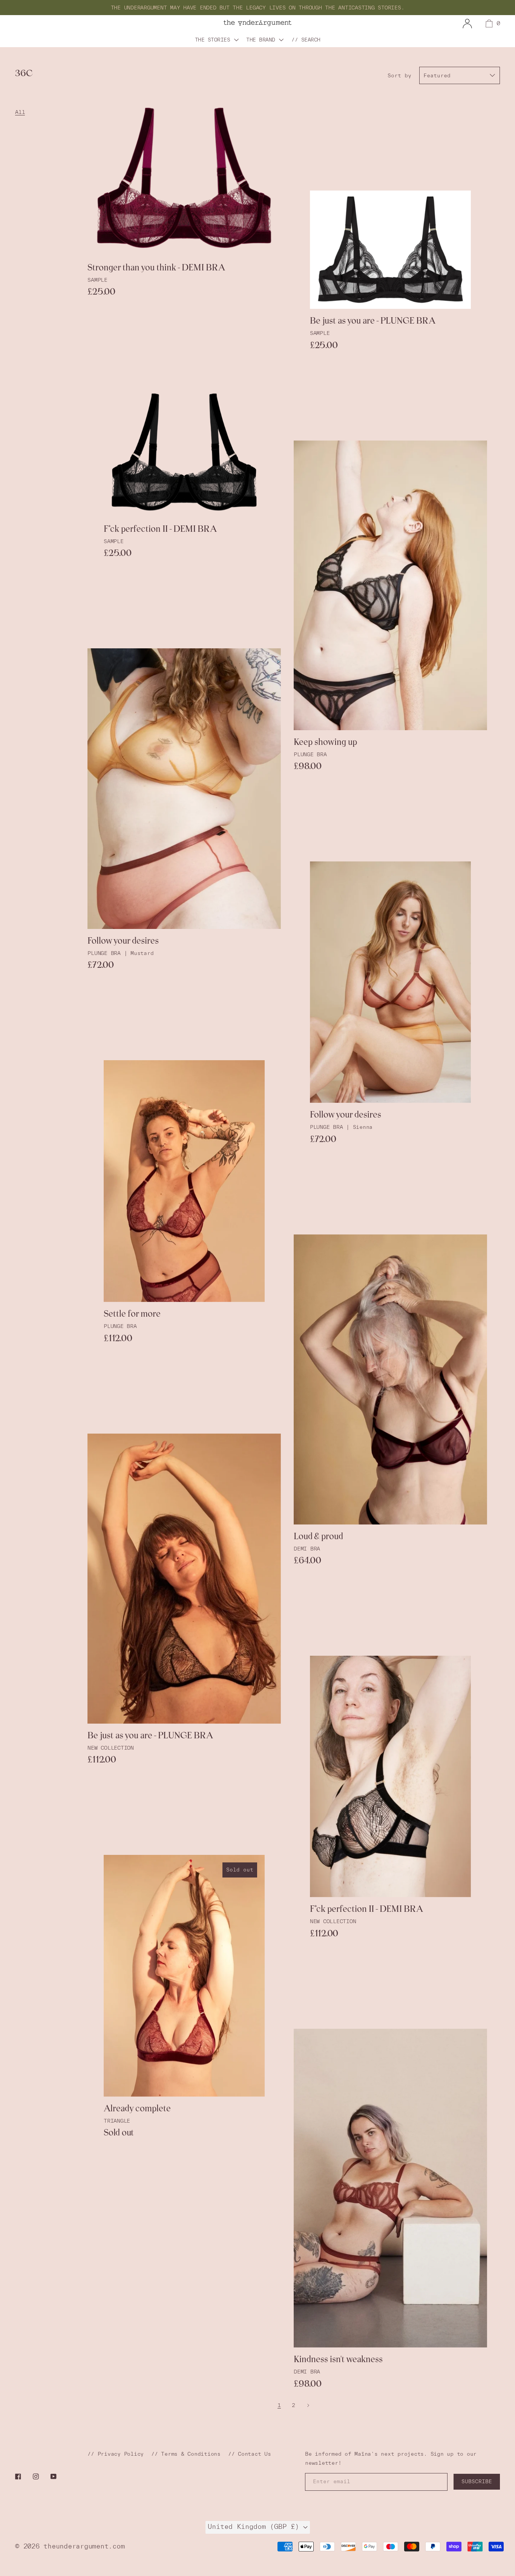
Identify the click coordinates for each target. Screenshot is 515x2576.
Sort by (399, 75)
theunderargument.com (84, 2546)
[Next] (308, 2405)
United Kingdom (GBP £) (255, 2526)
